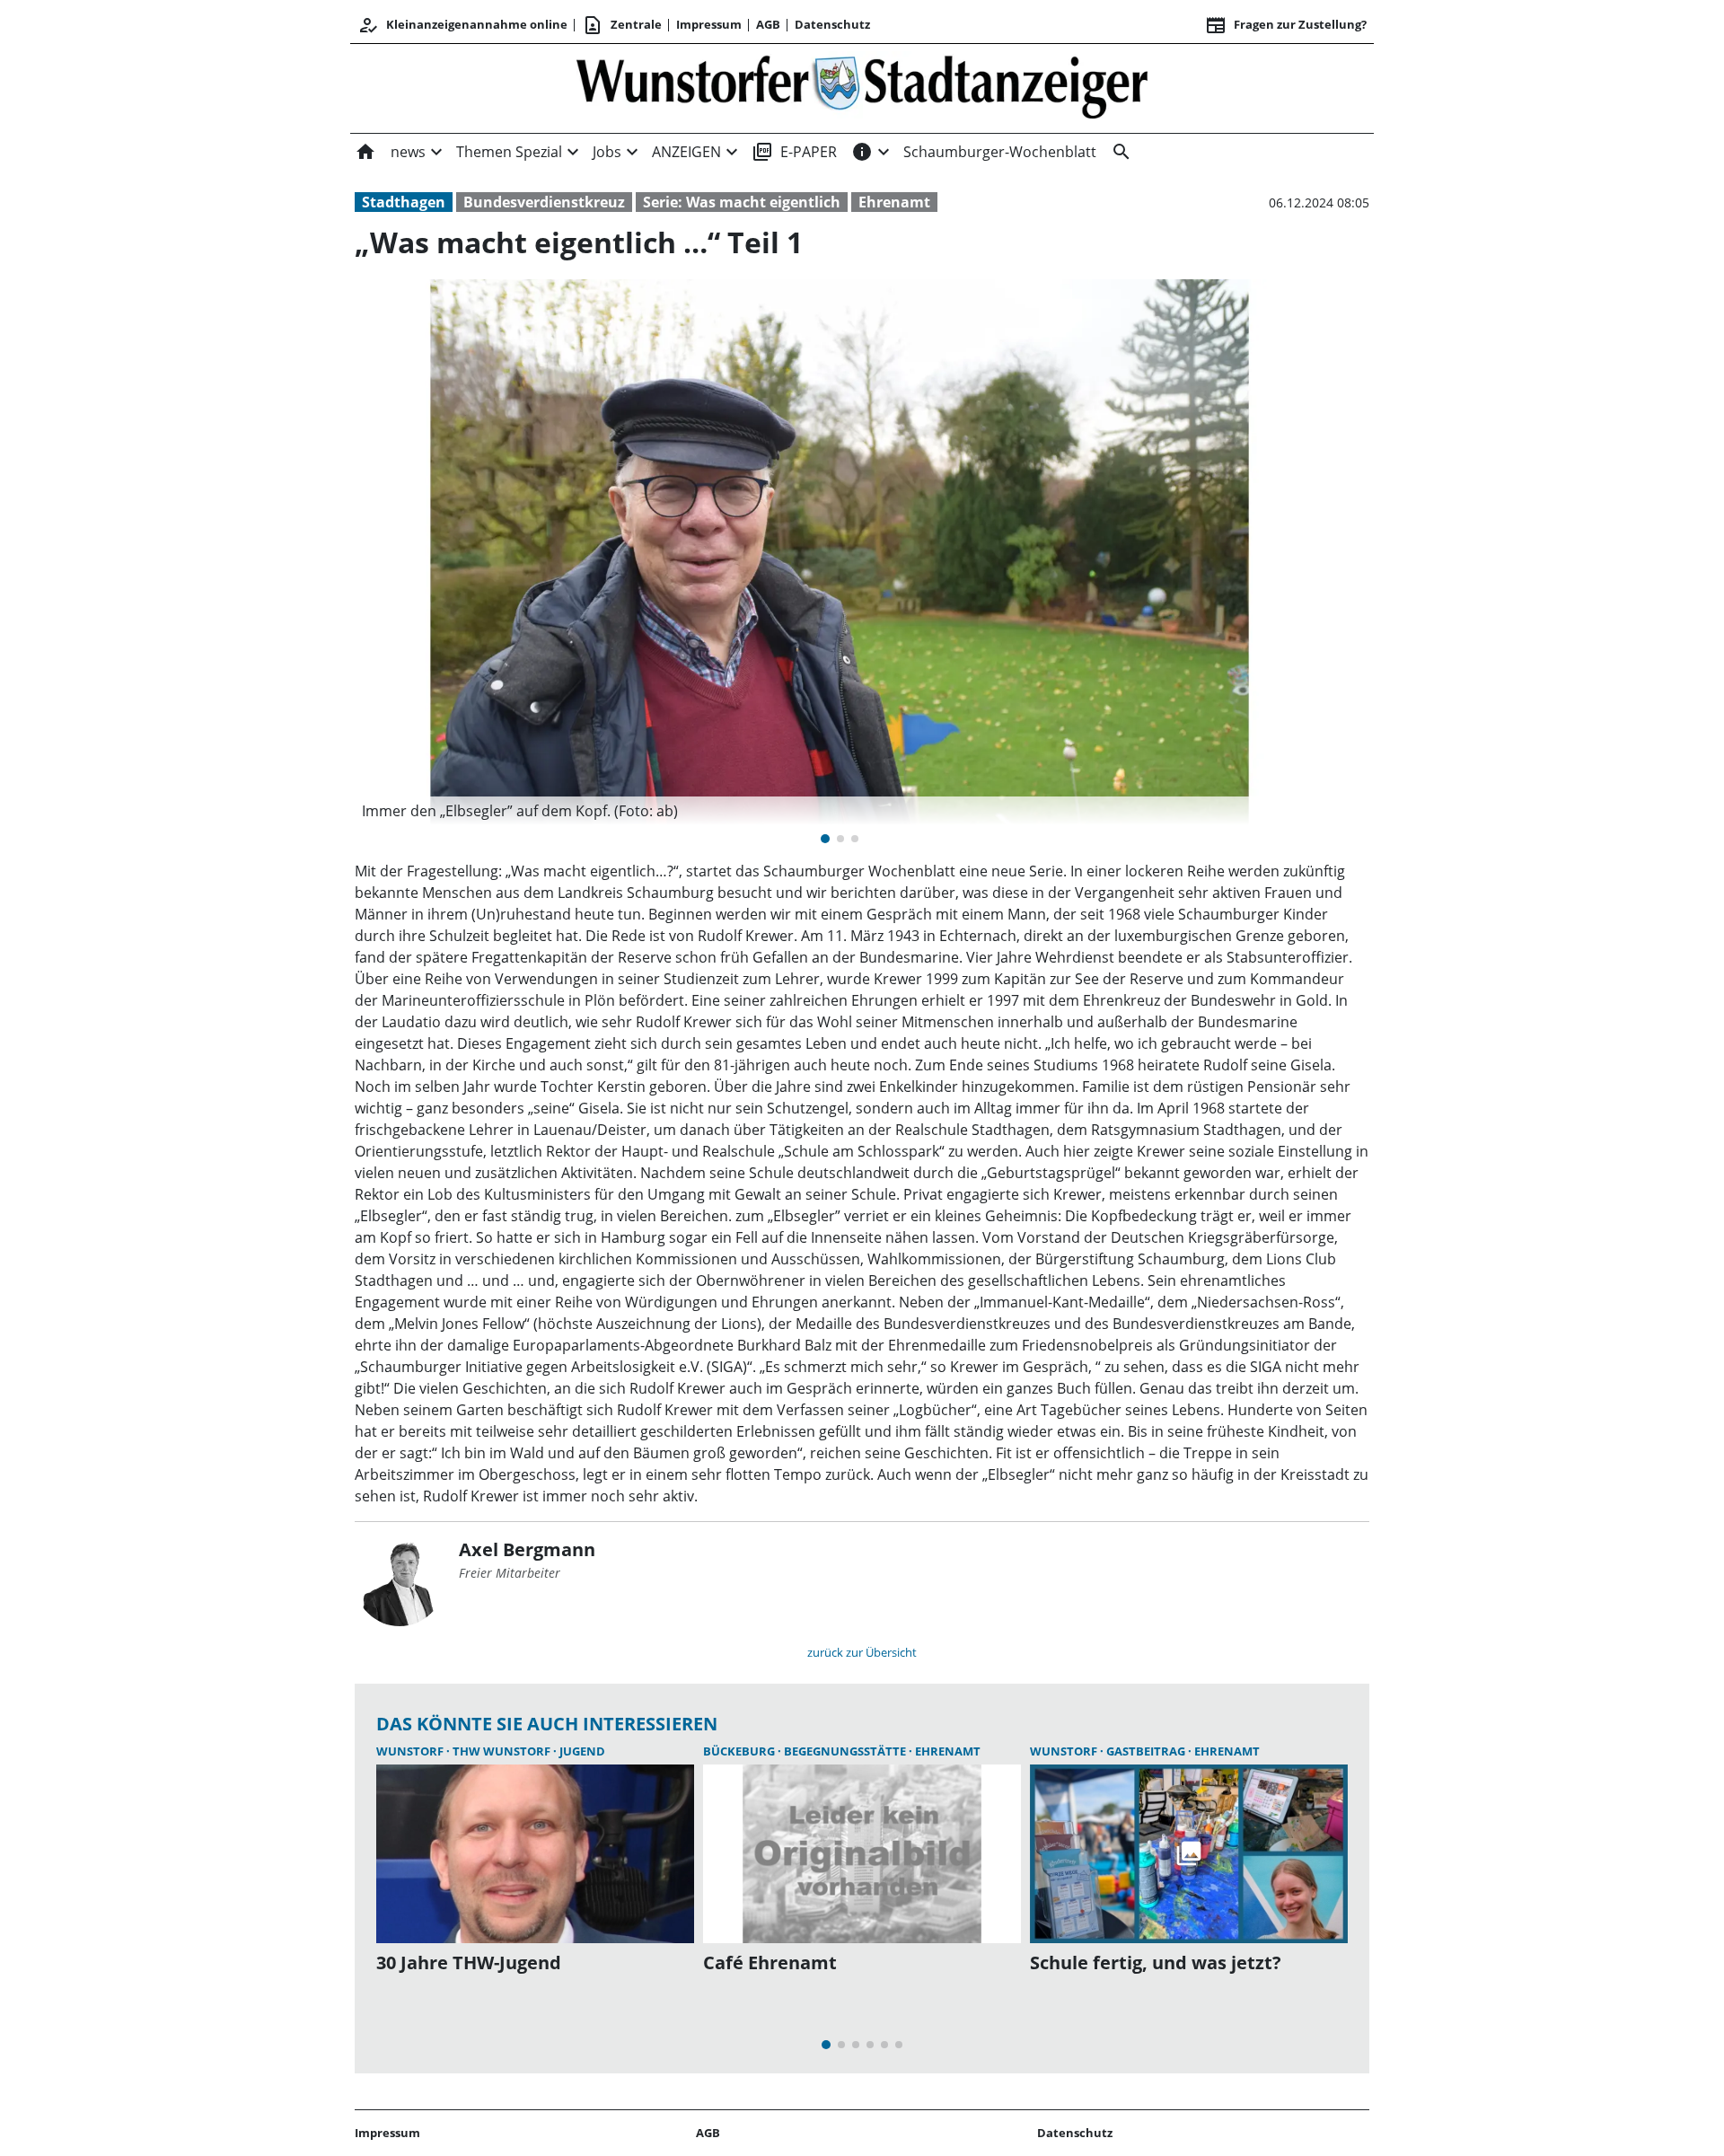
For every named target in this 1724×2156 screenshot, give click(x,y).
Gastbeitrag (1147, 1751)
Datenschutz (832, 24)
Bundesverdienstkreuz (544, 202)
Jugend (582, 1751)
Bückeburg (740, 1751)
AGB (768, 24)
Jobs (607, 152)
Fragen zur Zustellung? (1286, 25)
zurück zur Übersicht (862, 1652)
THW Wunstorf (503, 1751)
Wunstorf (411, 1751)
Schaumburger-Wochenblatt (1000, 152)
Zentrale (622, 25)
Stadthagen (404, 202)
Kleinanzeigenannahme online (462, 25)
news (408, 152)
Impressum (709, 24)
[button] (840, 811)
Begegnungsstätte (846, 1751)
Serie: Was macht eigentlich (742, 202)
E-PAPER (794, 152)
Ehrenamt (894, 202)
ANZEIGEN (686, 152)
